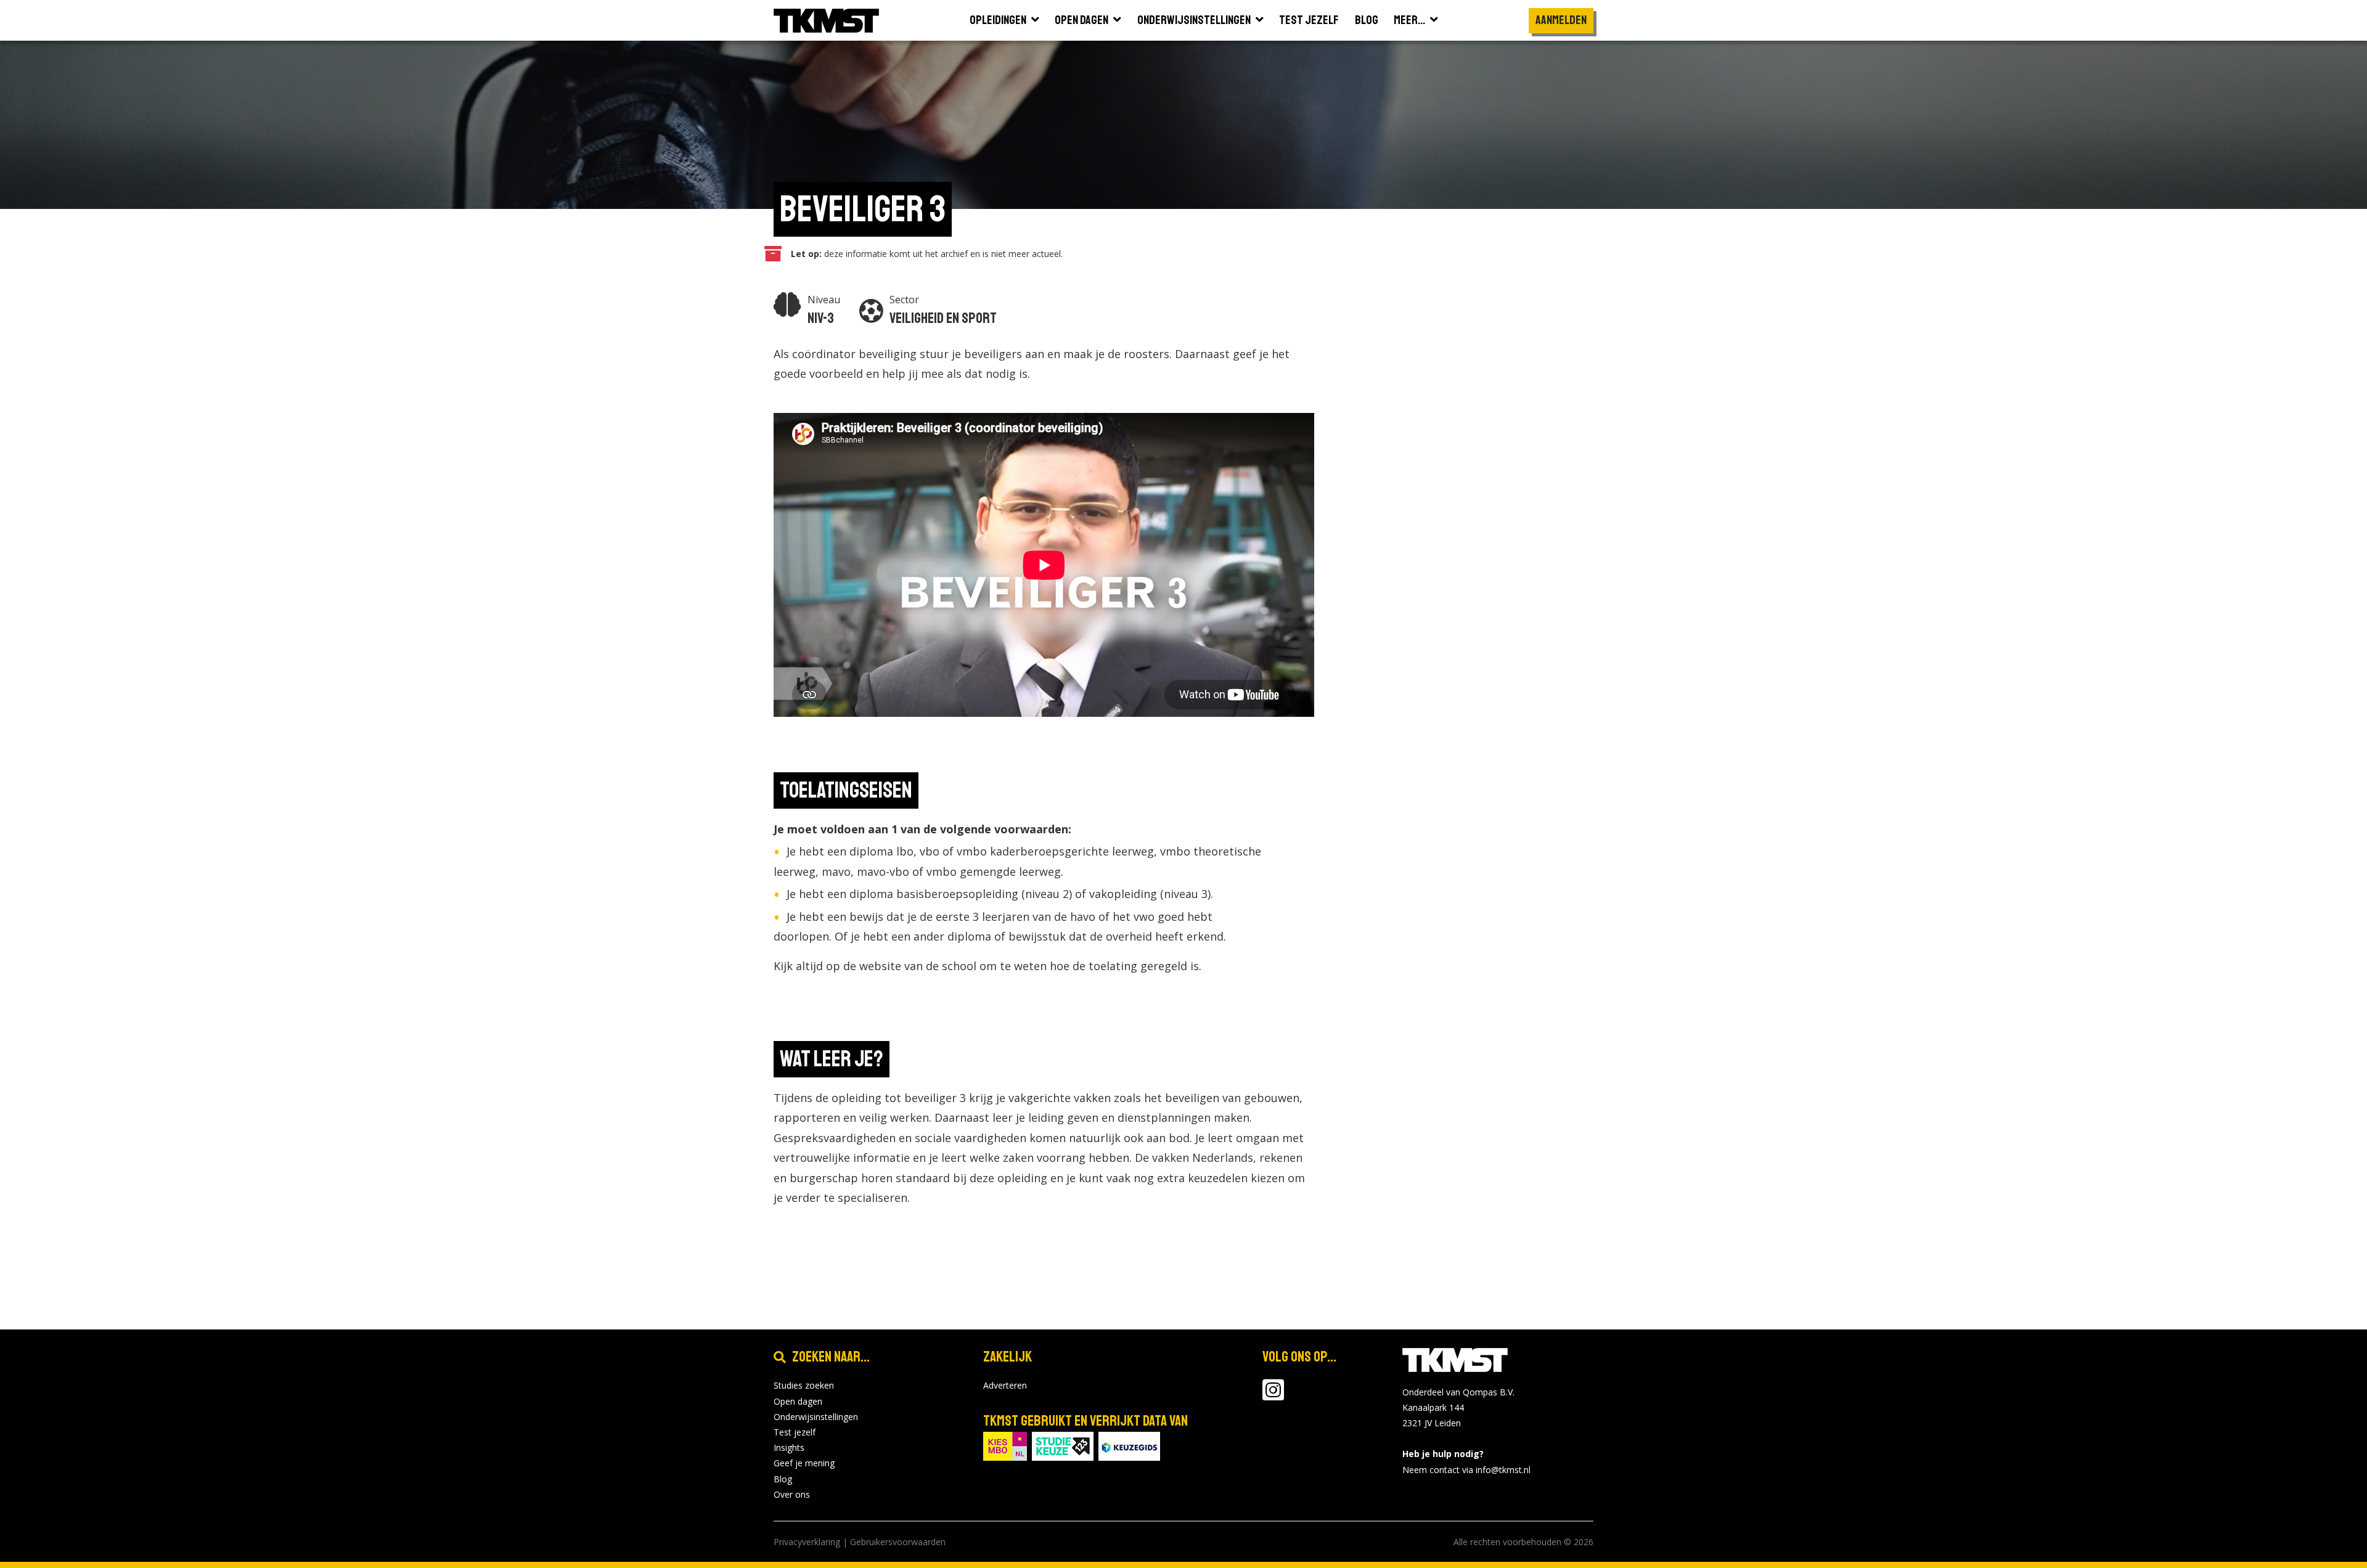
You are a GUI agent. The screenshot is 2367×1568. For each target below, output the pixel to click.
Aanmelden (1561, 20)
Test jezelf (795, 1432)
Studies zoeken (804, 1385)
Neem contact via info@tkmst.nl (1466, 1470)
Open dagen (798, 1401)
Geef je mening (804, 1463)
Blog (783, 1479)
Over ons (792, 1494)
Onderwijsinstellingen (816, 1417)
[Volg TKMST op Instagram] (1273, 1396)
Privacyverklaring (807, 1542)
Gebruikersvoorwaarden (898, 1542)
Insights (789, 1448)
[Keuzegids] (1129, 1446)
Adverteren (1005, 1385)
